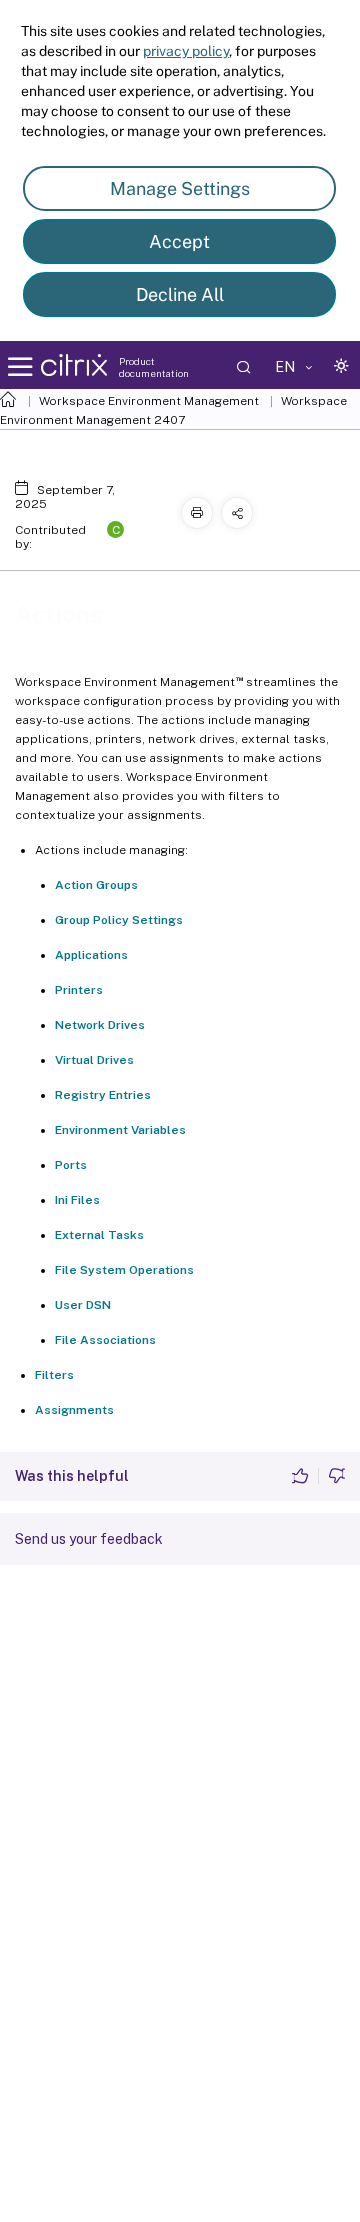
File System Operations (124, 1270)
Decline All (180, 294)
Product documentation (154, 367)
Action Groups (96, 885)
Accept (179, 241)
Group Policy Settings (119, 920)
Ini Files (77, 1200)
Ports (71, 1165)
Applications (91, 955)
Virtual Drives (94, 1060)
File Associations (105, 1340)
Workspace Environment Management (149, 401)
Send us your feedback (89, 1539)
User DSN (83, 1305)
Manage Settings (180, 188)
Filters (54, 1375)
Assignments (74, 1410)
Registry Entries (103, 1095)
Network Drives (100, 1025)
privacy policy (186, 51)
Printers (79, 990)
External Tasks (99, 1235)
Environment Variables (120, 1130)
